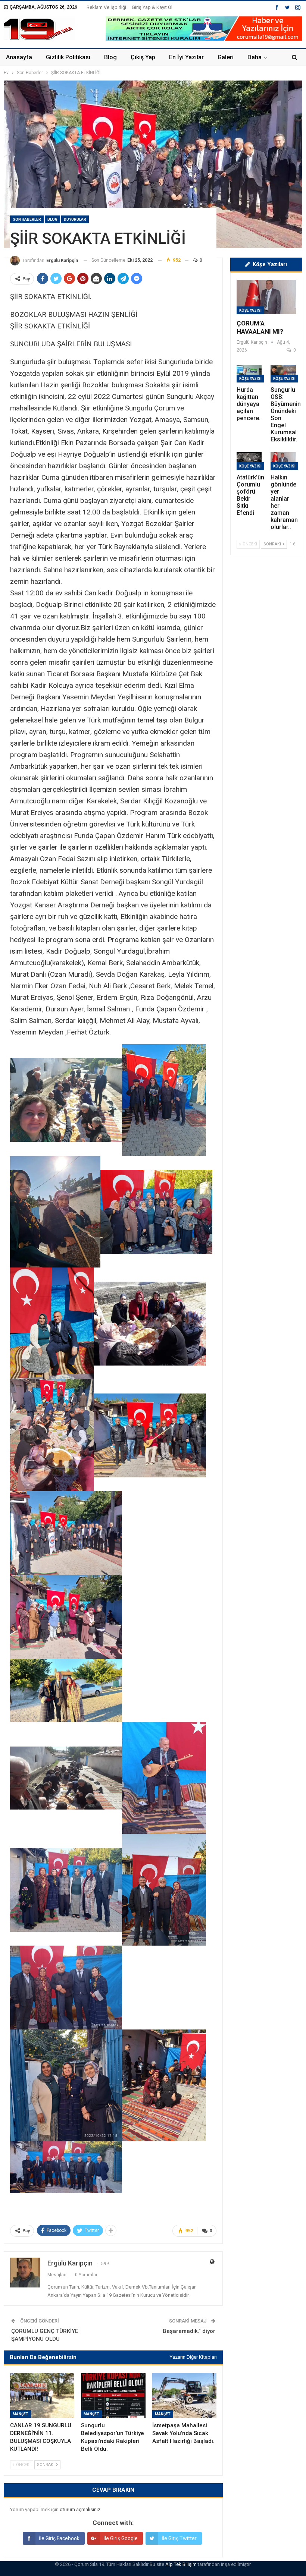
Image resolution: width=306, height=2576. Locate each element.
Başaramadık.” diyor (189, 2331)
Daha (255, 57)
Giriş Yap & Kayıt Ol (152, 7)
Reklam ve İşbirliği (106, 7)
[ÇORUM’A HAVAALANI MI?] (266, 297)
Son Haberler (27, 219)
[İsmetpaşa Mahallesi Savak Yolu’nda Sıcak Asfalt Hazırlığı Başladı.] (184, 2395)
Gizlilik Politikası (68, 57)
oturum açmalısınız (80, 2509)
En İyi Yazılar (186, 57)
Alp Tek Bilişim (181, 2564)
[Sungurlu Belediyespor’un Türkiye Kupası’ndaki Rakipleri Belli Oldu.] (113, 2395)
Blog (110, 57)
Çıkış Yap (143, 57)
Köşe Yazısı (250, 310)
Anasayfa (19, 57)
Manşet (21, 2414)
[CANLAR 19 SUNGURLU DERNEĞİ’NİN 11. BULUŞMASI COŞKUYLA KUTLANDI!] (42, 2395)
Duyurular (75, 219)
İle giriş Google (121, 2538)
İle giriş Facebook (59, 2538)
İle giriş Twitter (179, 2538)
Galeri (226, 57)
